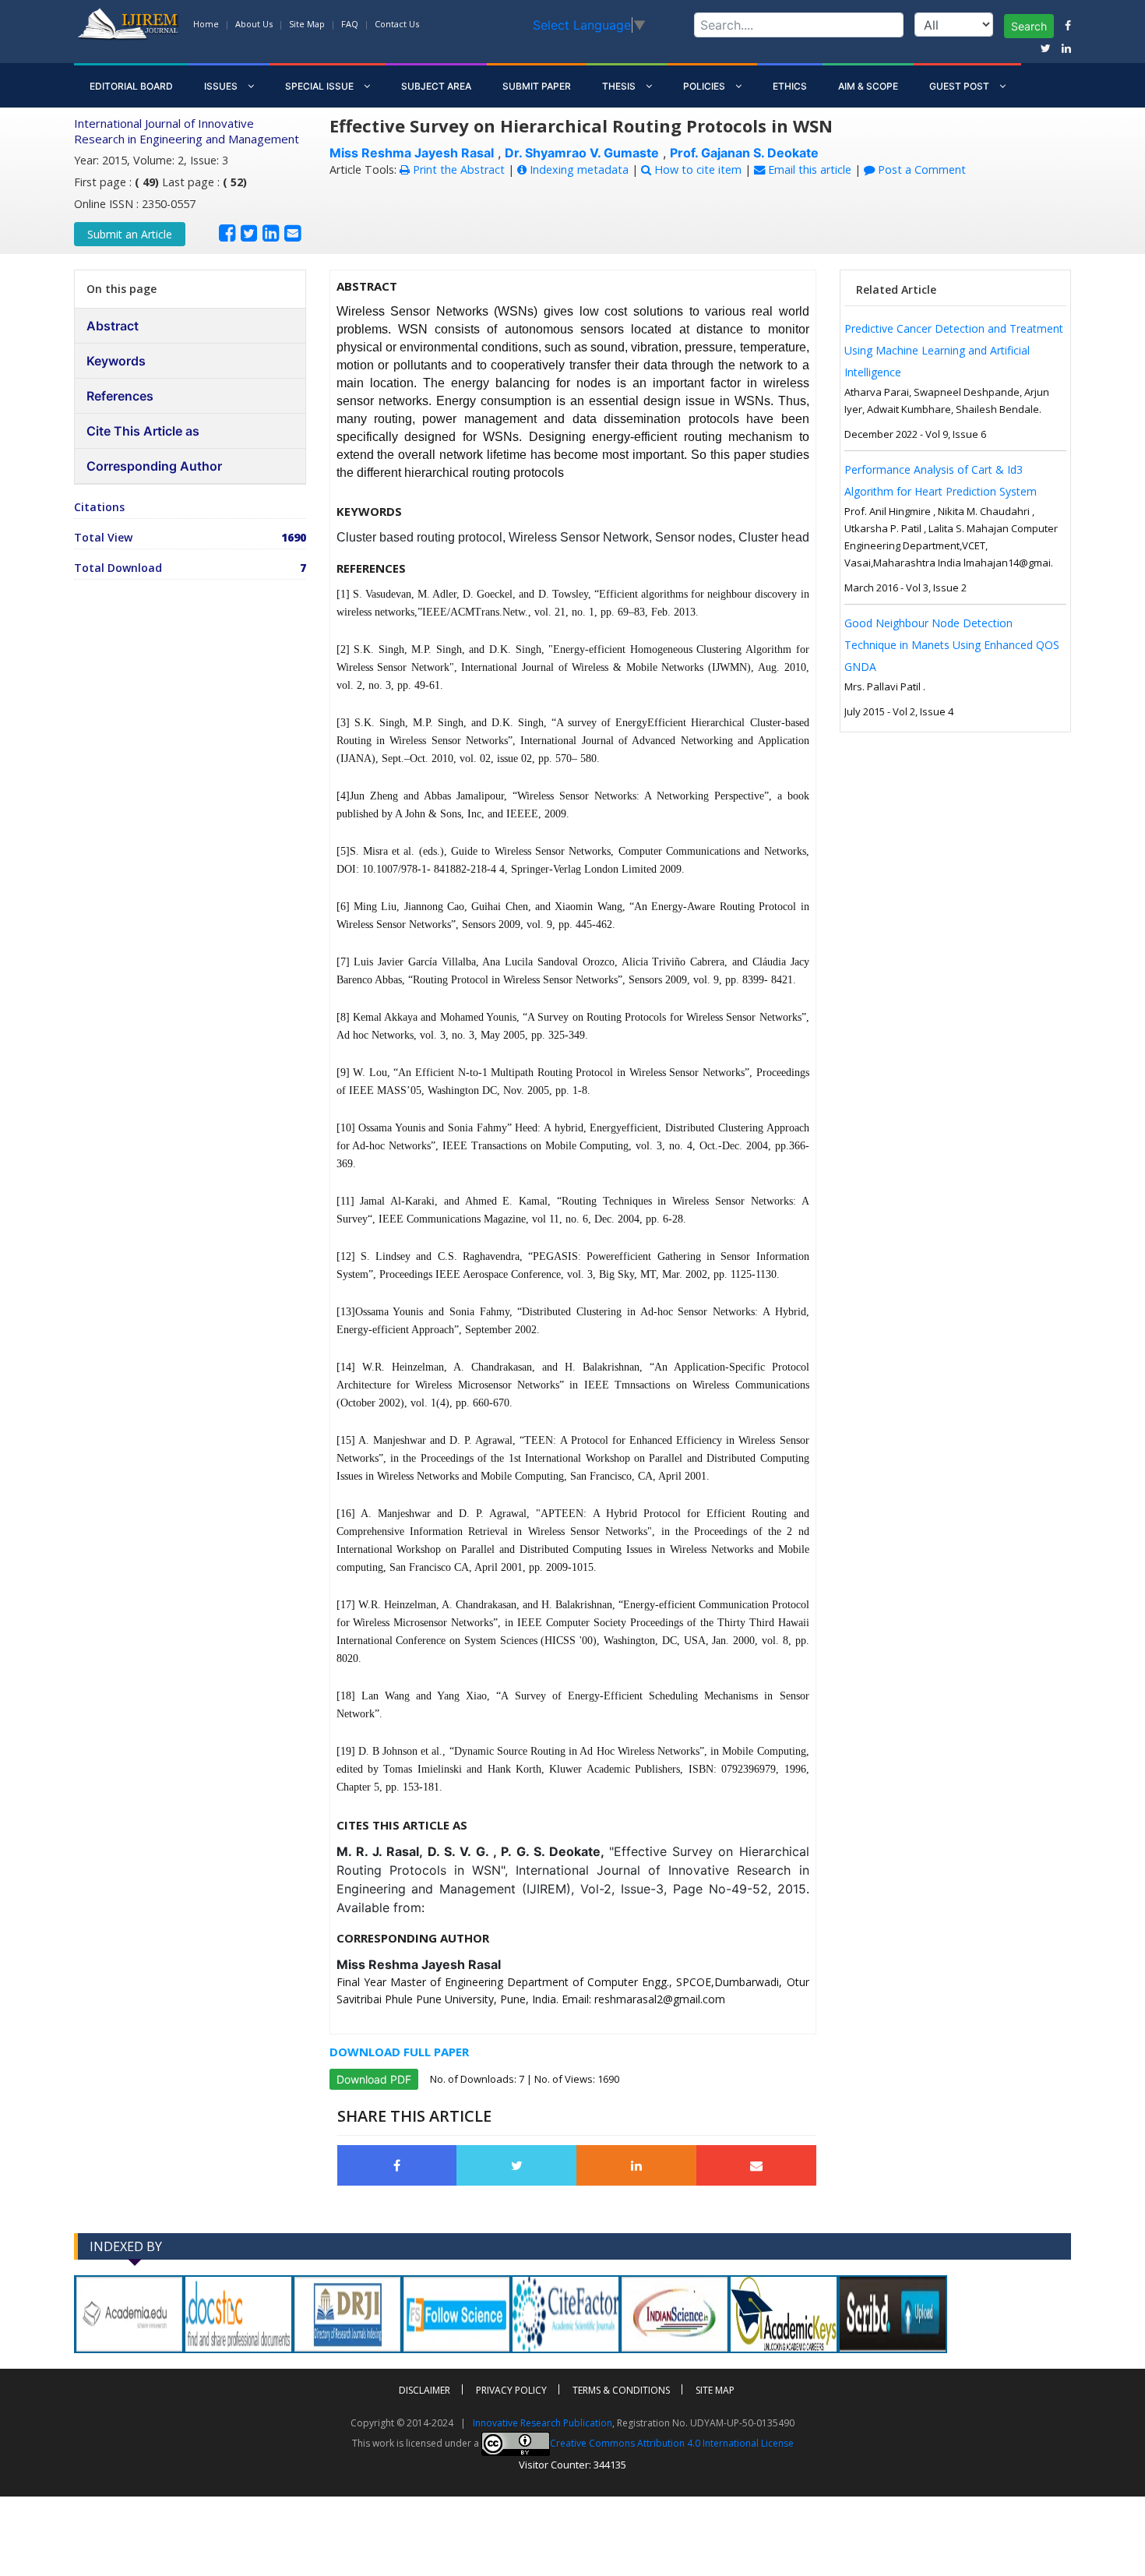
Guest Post (960, 86)
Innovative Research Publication (543, 2423)
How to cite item (696, 169)
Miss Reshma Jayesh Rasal (412, 153)
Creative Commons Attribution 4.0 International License (672, 2443)
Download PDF (374, 2079)
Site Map (307, 24)
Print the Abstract (457, 169)
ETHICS (790, 86)
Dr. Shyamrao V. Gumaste (582, 153)
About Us (254, 24)
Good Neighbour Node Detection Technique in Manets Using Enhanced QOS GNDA (952, 645)
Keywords (116, 361)
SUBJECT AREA (436, 86)
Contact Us (397, 24)
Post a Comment (920, 169)
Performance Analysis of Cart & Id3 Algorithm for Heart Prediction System (941, 480)
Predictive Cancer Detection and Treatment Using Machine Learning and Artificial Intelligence (954, 350)
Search (1029, 26)
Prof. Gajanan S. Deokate (744, 153)
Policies (705, 86)
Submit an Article (130, 234)
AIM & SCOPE (868, 86)
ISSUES (222, 86)
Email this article (808, 169)
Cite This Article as (143, 431)
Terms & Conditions (621, 2390)
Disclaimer (425, 2390)
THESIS (620, 86)
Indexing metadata (578, 169)
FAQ (350, 24)
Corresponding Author (154, 466)
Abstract (113, 326)
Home (206, 24)
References (120, 396)
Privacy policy (511, 2390)
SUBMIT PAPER (537, 86)
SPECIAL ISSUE (321, 86)
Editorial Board (131, 86)
